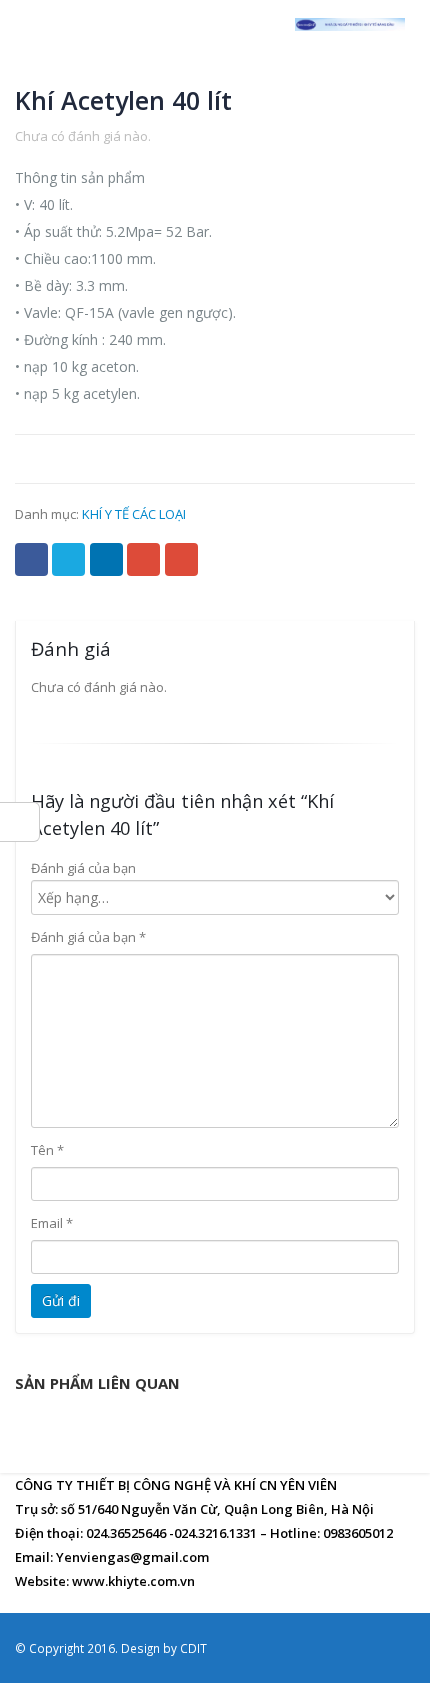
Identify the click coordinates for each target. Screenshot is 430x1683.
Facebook (31, 559)
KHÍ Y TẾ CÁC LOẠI (134, 514)
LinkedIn (106, 559)
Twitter (68, 559)
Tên (47, 1150)
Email (181, 559)
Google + (143, 559)
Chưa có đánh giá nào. (83, 136)
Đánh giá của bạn (83, 868)
